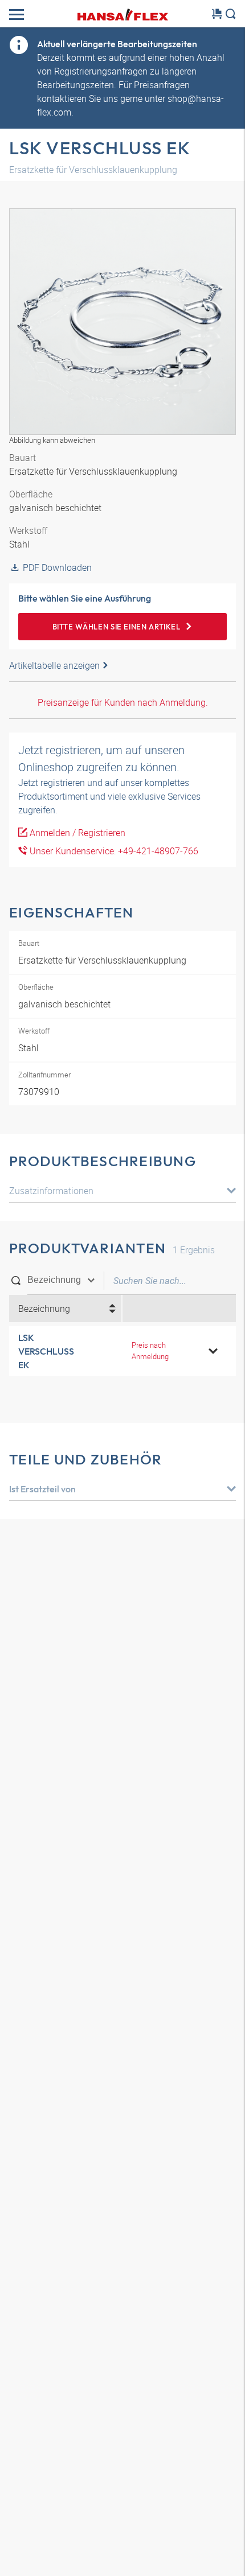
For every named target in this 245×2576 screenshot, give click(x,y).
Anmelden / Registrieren (76, 833)
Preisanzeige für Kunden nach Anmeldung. (123, 702)
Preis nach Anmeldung (150, 1350)
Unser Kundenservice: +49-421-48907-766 (113, 851)
